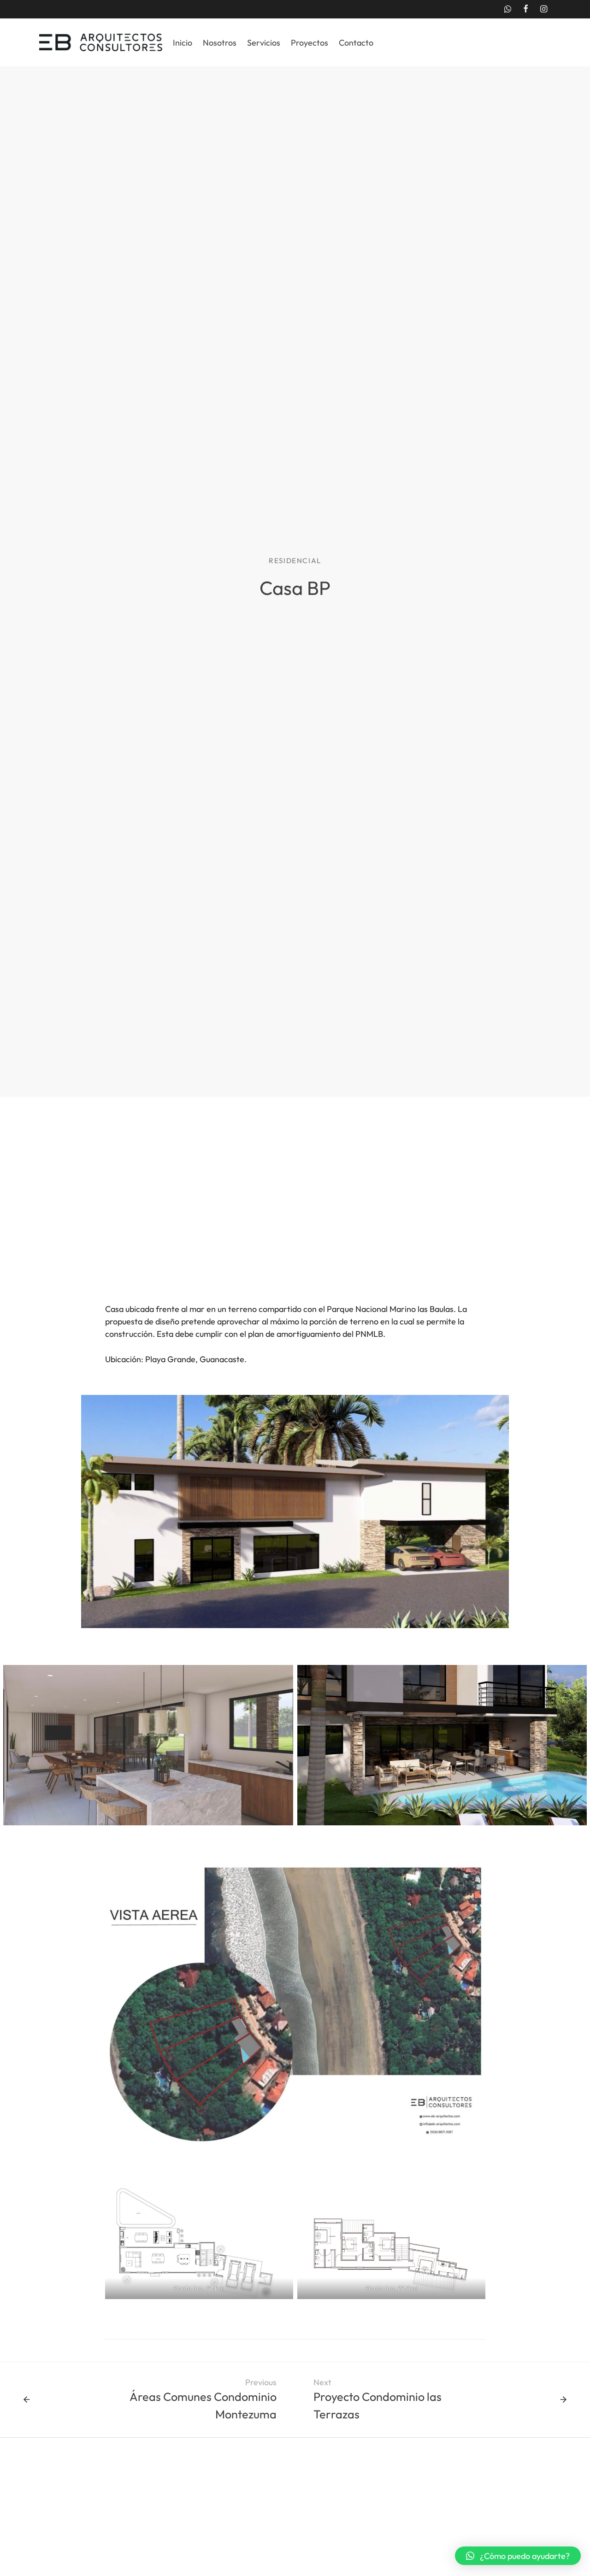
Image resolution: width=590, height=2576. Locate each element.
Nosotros (220, 43)
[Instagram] (544, 9)
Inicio (183, 43)
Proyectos (310, 43)
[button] (518, 2556)
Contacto (356, 43)
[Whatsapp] (507, 9)
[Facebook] (526, 9)
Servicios (264, 43)
